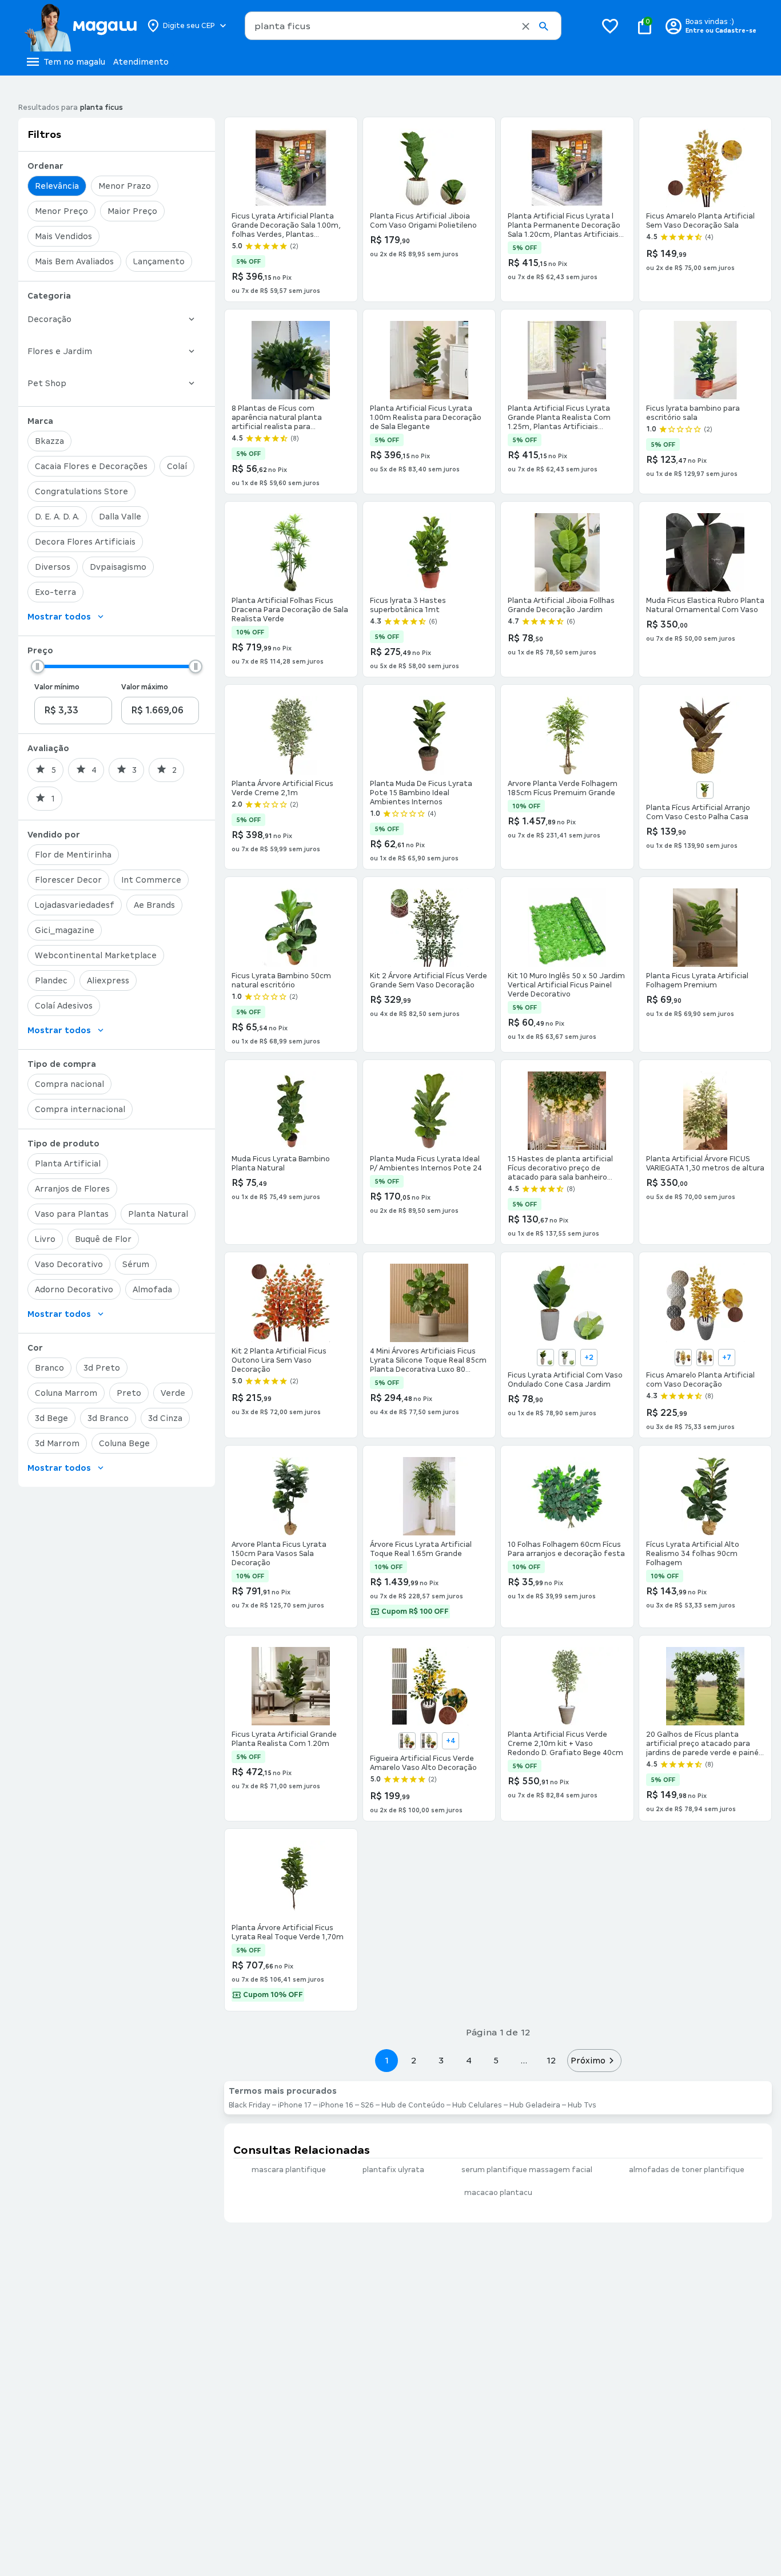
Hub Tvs (582, 2105)
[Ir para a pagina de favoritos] (610, 26)
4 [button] (469, 2060)
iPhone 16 (336, 2105)
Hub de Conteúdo (413, 2105)
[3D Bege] (683, 1358)
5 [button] (496, 2060)
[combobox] (403, 26)
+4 (451, 1741)
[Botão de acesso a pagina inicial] (80, 26)
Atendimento (141, 62)
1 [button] (386, 2060)
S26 (367, 2105)
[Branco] (567, 1358)
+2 (589, 1358)
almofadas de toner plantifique (687, 2170)
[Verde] (705, 790)
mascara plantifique (289, 2170)
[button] (526, 26)
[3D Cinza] (429, 1741)
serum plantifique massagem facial (527, 2170)
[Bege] (545, 1358)
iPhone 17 (295, 2105)
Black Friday (250, 2105)
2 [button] (414, 2060)
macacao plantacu (498, 2193)
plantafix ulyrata (393, 2170)
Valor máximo (145, 687)
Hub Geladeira (535, 2105)
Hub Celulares (477, 2105)
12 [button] (551, 2060)
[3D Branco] (705, 1358)
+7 (727, 1358)
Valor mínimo (57, 687)
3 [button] (441, 2060)
